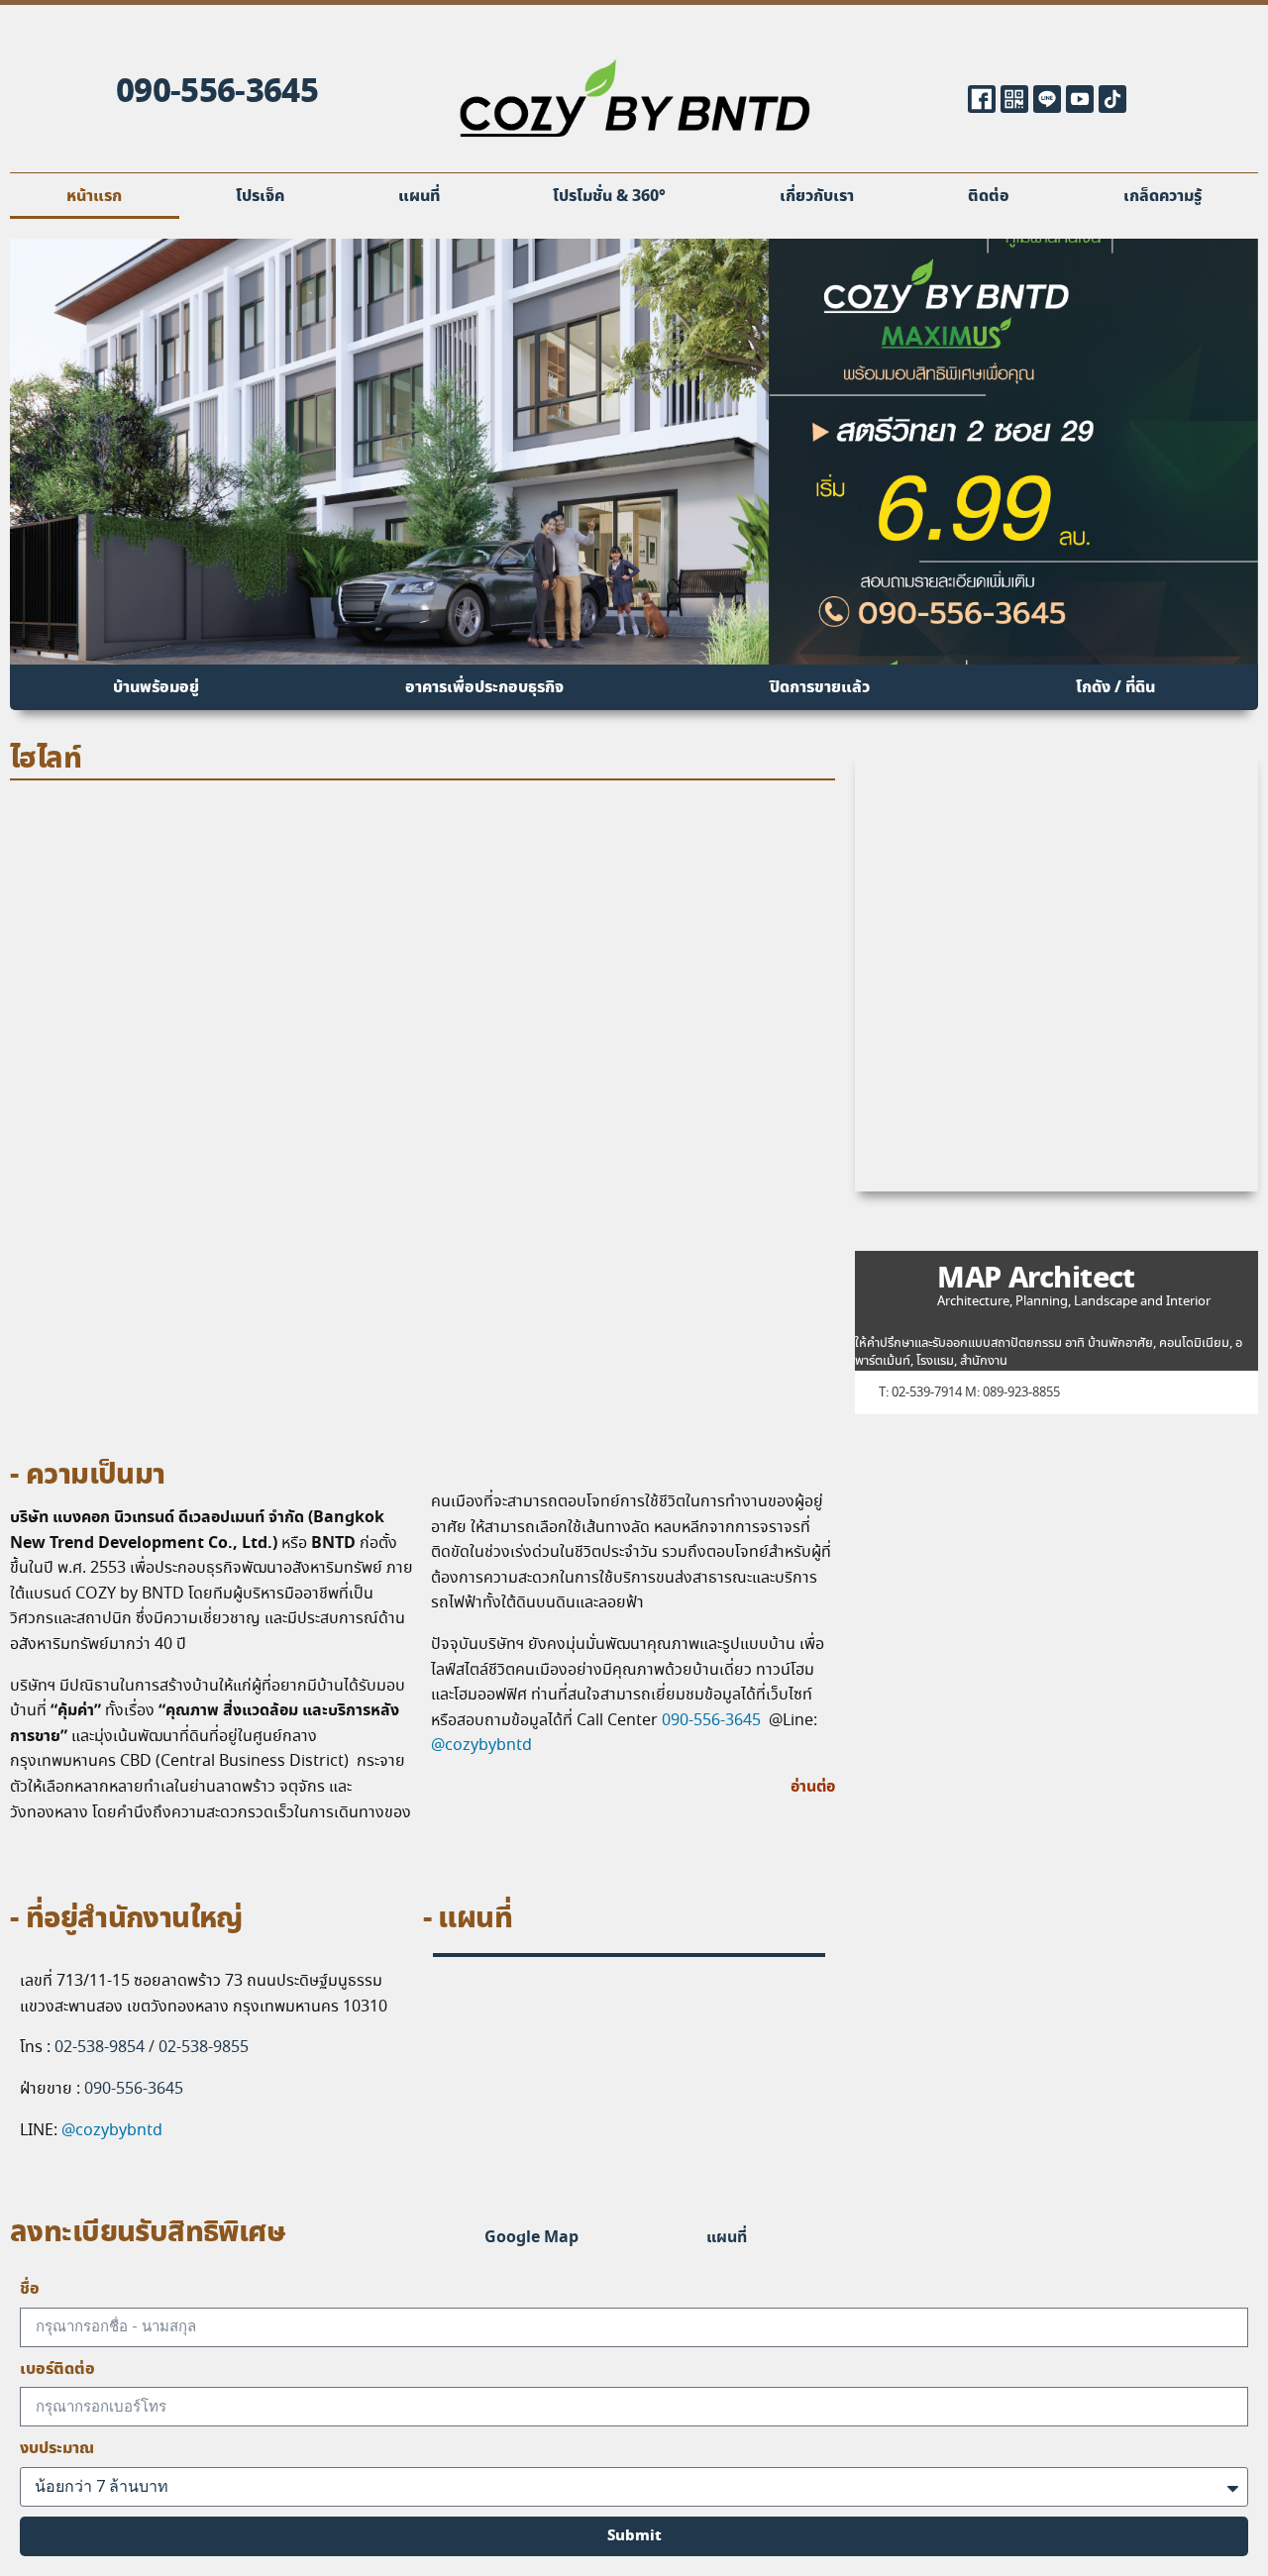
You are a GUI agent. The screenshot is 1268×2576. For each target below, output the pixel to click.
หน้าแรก (94, 196)
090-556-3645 (217, 92)
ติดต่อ (989, 196)
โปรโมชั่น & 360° (609, 196)
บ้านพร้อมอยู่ (156, 687)
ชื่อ (30, 2289)
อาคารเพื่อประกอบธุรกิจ (484, 687)
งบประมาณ (57, 2448)
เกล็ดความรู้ (1162, 196)
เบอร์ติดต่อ (57, 2369)
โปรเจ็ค (260, 196)
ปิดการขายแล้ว (820, 687)
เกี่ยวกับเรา (817, 196)
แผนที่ (419, 196)
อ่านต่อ (813, 1787)
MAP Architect (1036, 1280)
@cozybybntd (481, 1746)
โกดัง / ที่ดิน (1115, 687)
